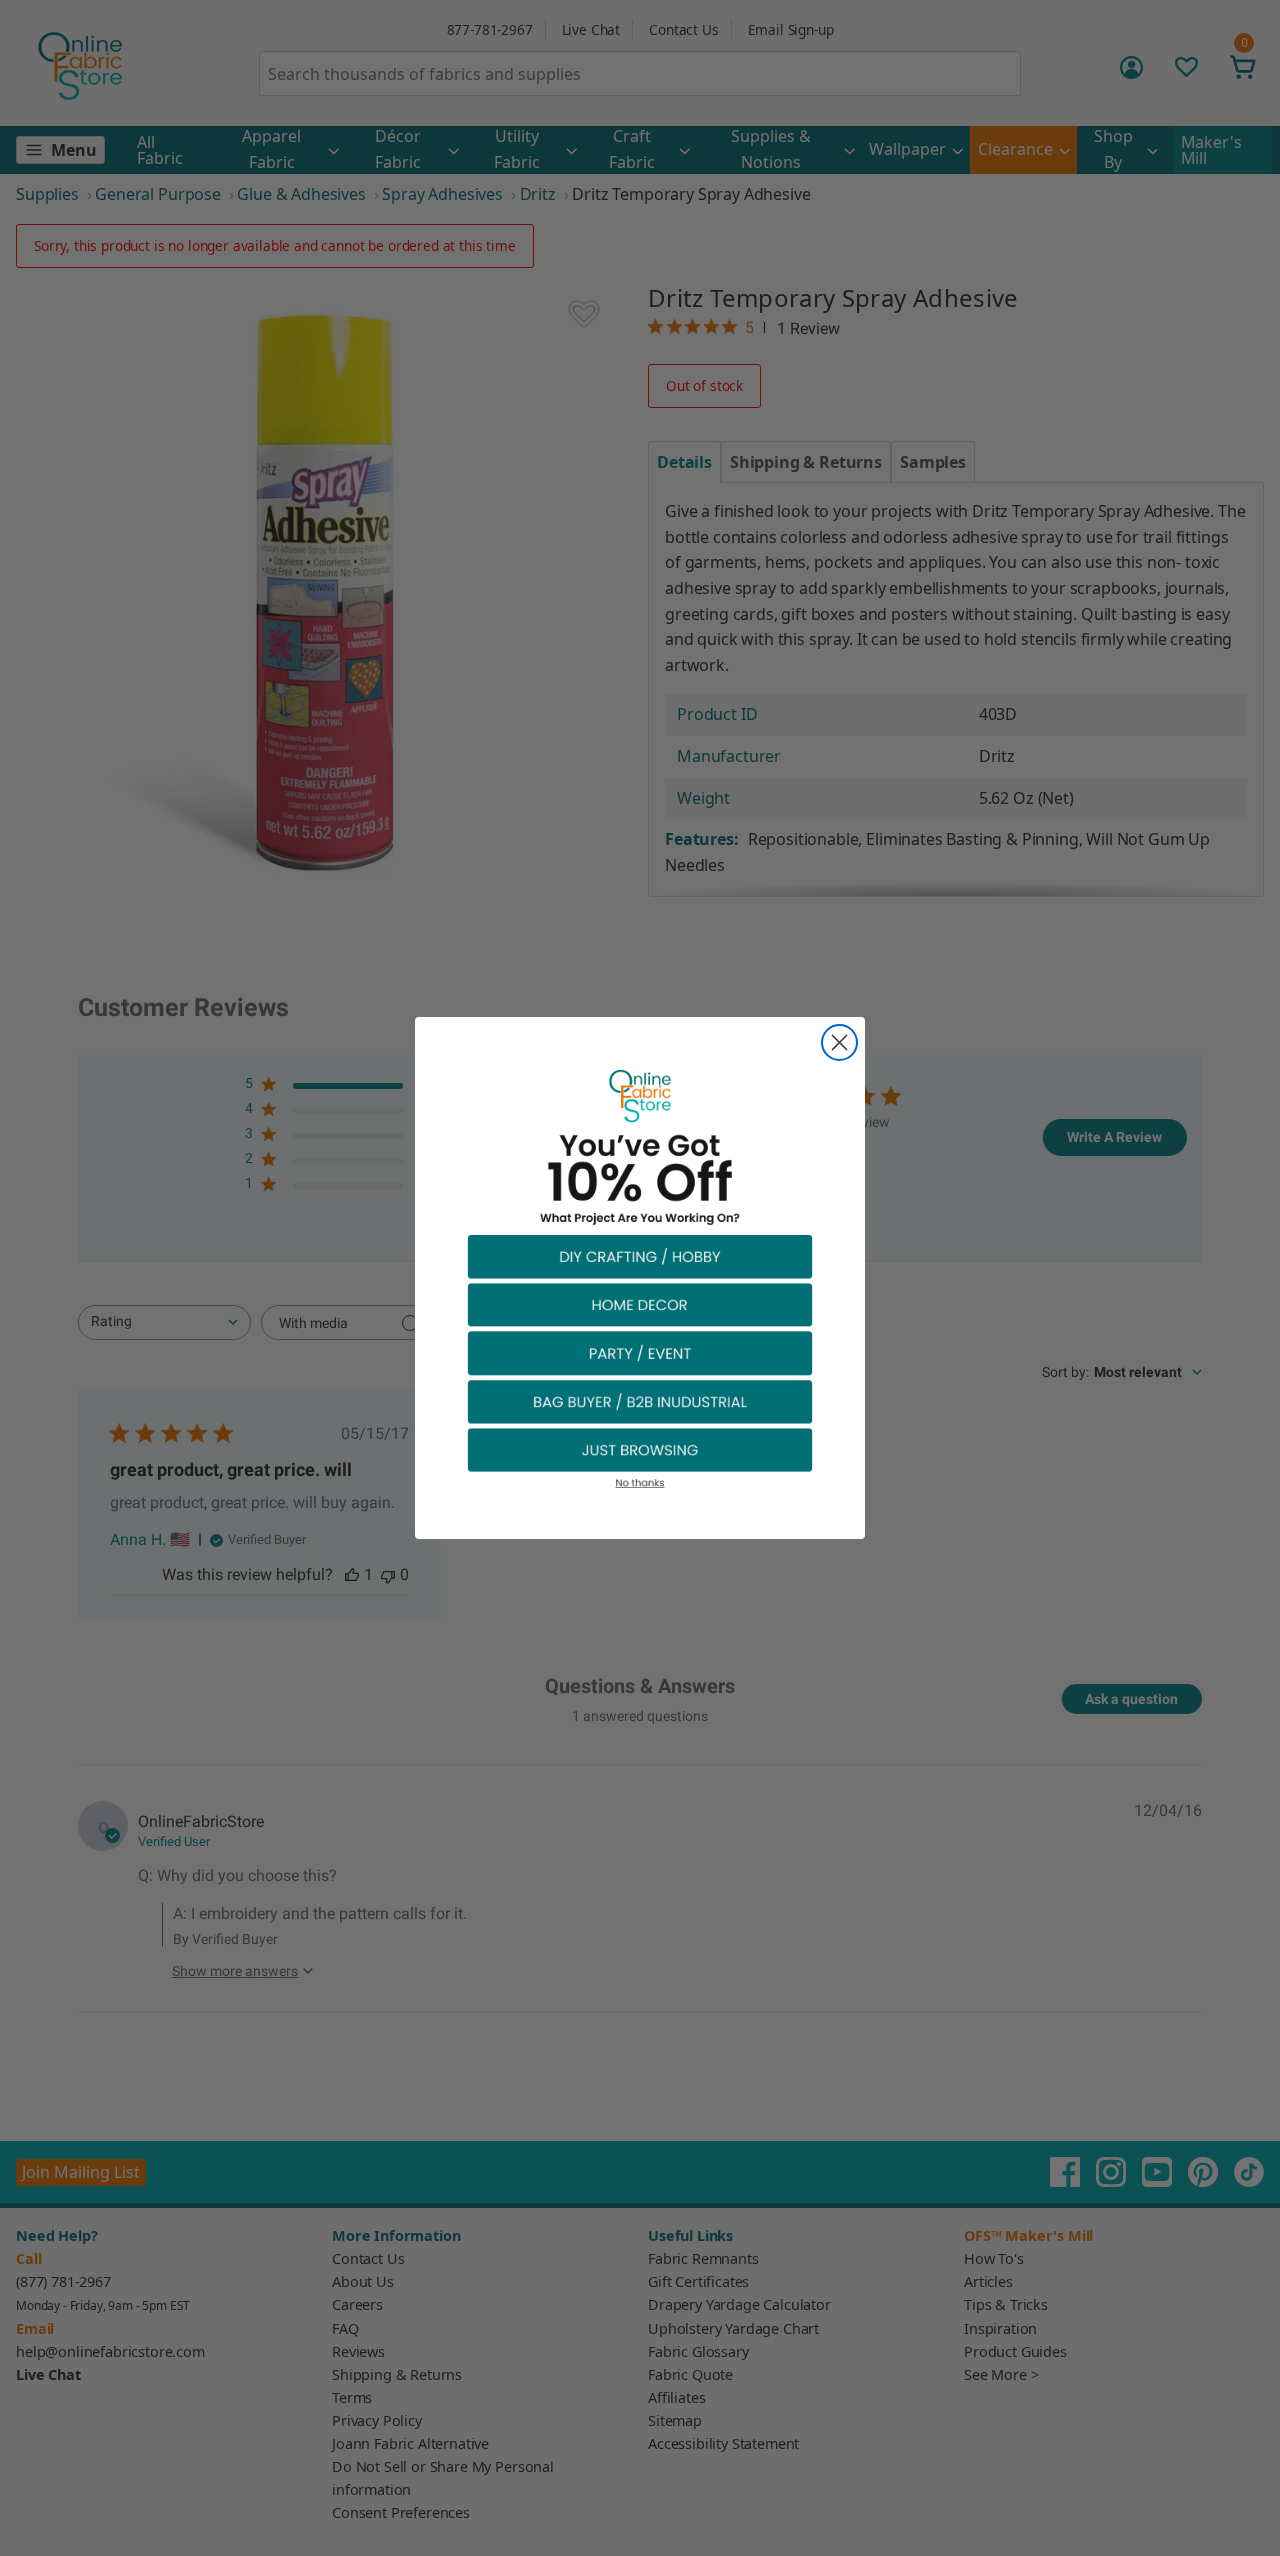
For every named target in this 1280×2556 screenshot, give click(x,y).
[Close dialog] (839, 1042)
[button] (640, 1255)
